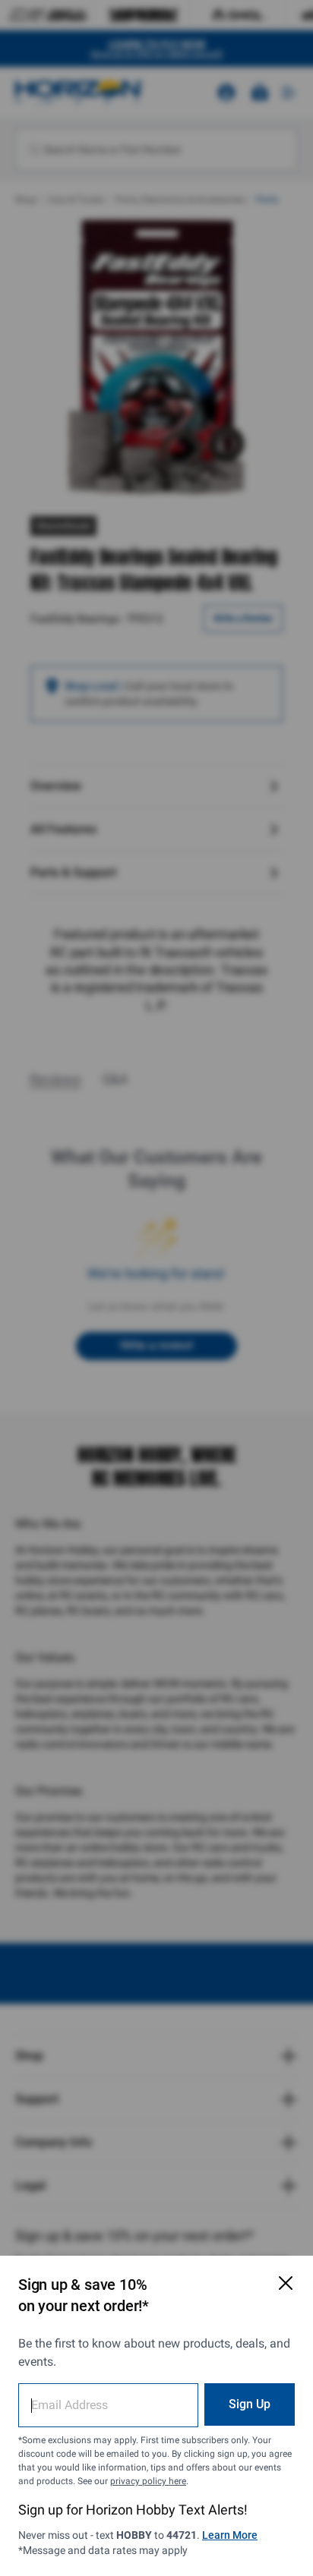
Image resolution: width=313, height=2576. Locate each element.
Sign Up (250, 2404)
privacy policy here (148, 2481)
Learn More (230, 2535)
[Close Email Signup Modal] (286, 2283)
